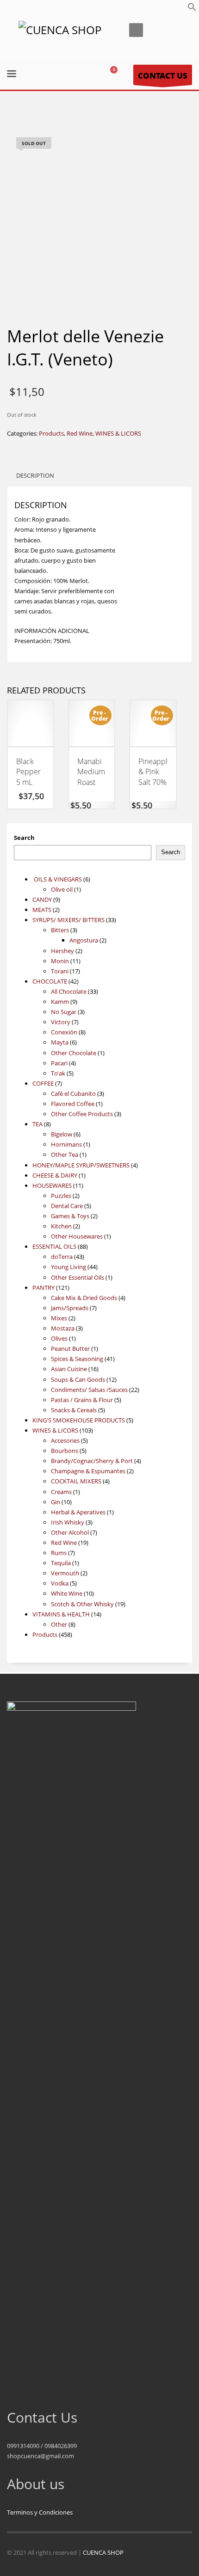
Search (24, 838)
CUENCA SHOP (103, 2552)
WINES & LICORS (118, 433)
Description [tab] (35, 475)
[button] (192, 9)
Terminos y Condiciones (40, 2512)
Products (51, 433)
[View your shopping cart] (118, 75)
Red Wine (80, 433)
